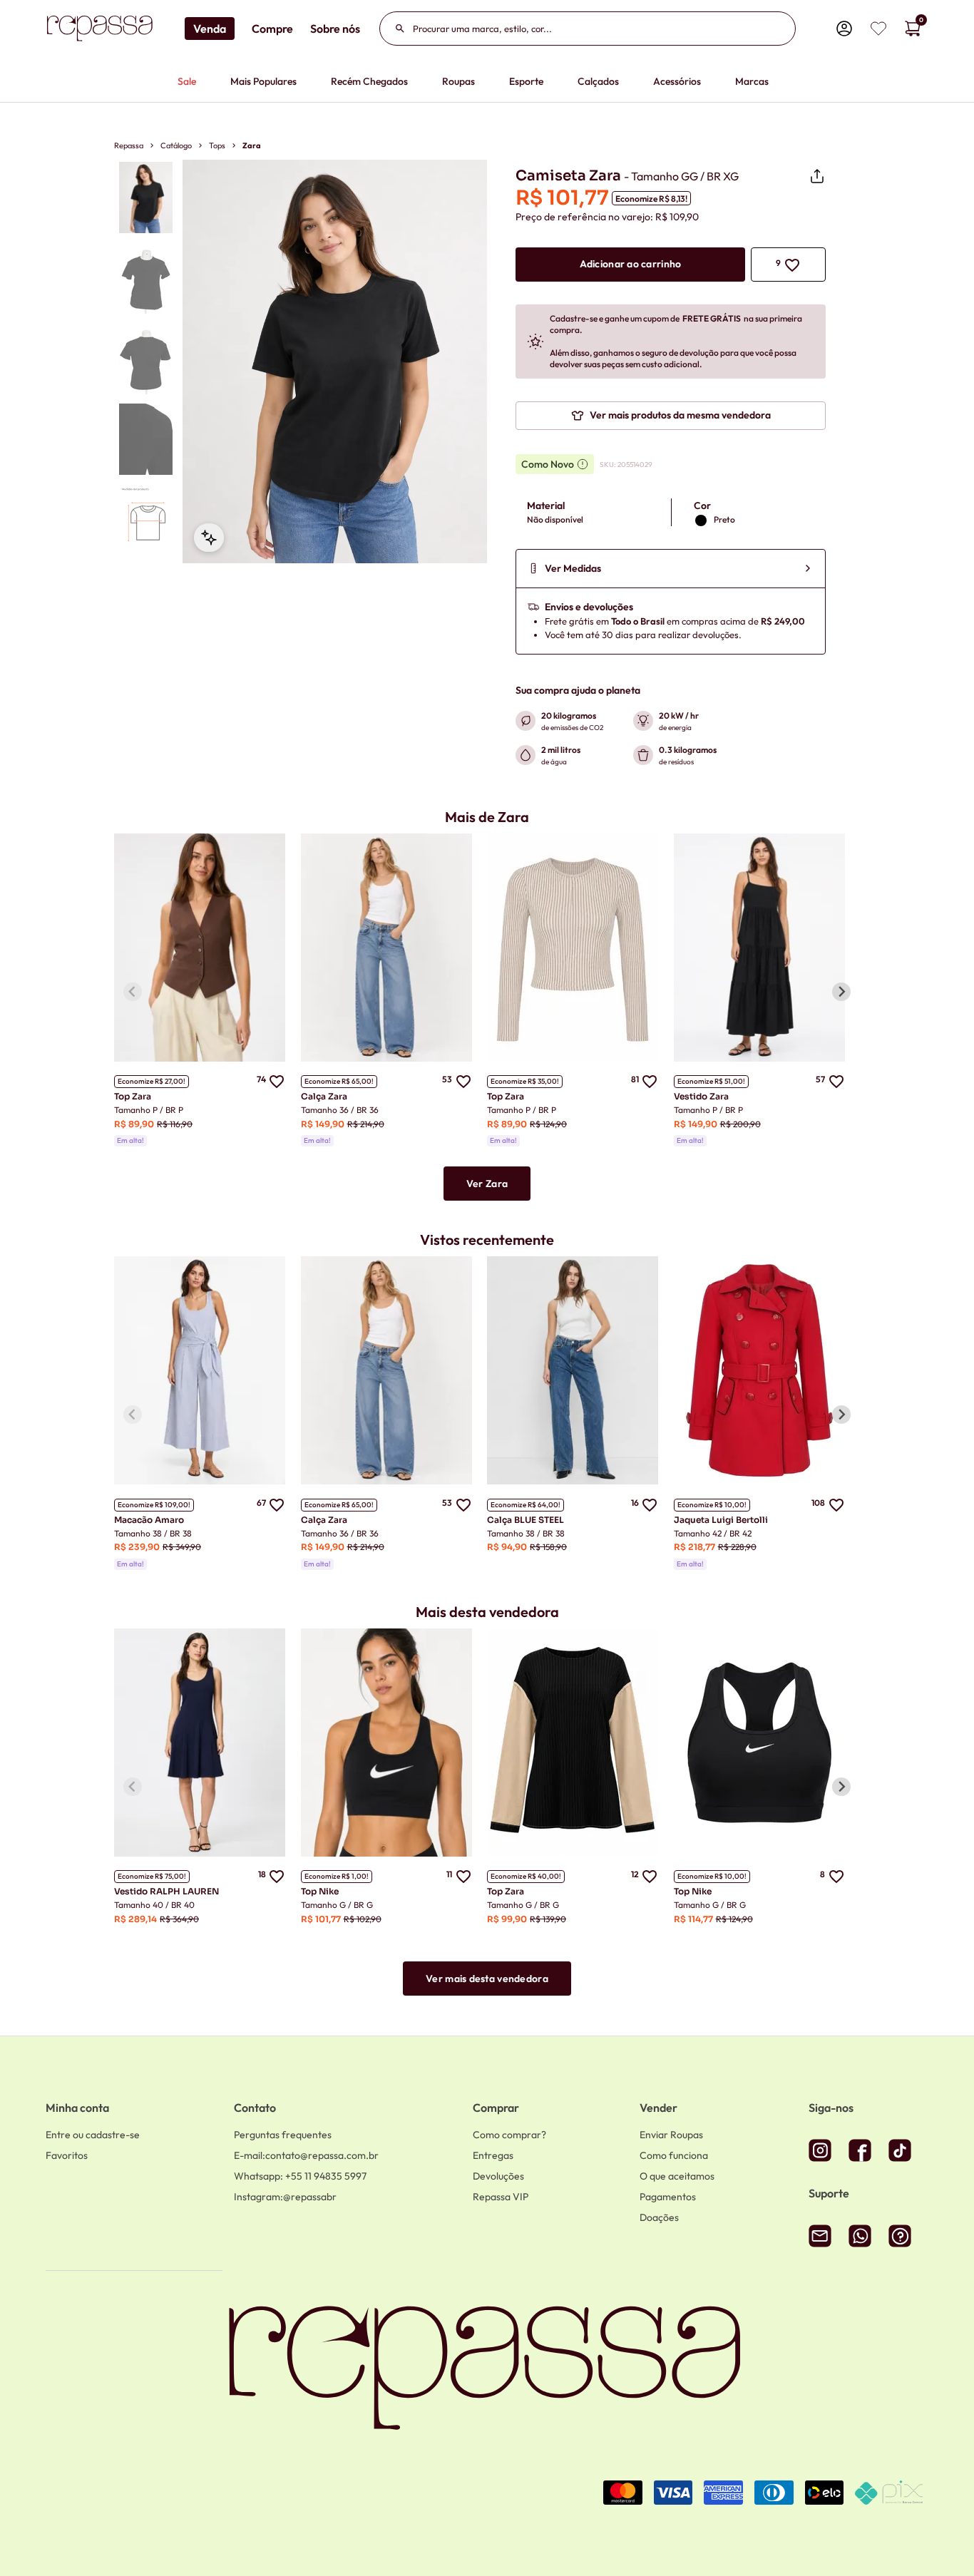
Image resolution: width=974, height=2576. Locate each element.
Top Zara (133, 1096)
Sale (187, 81)
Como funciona (674, 2155)
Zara (252, 145)
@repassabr (285, 2197)
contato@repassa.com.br (306, 2155)
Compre (272, 29)
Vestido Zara (701, 1096)
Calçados (598, 81)
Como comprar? (509, 2135)
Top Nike (320, 1891)
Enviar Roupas (671, 2135)
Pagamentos (668, 2197)
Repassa (129, 145)
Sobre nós (335, 29)
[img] (878, 29)
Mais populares (263, 81)
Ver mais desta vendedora (487, 1979)
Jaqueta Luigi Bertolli (721, 1520)
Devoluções (498, 2176)
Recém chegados (369, 81)
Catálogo (176, 145)
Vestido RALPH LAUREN (166, 1891)
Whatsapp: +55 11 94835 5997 (300, 2176)
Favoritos (67, 2155)
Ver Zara (487, 1184)
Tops (217, 145)
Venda (210, 29)
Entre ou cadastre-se (93, 2135)
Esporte (526, 81)
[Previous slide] (133, 992)
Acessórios (677, 81)
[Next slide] (841, 992)
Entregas (493, 2155)
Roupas (458, 81)
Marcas (752, 81)
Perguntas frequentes (283, 2135)
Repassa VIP (501, 2197)
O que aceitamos (677, 2176)
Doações (659, 2217)
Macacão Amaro (149, 1520)
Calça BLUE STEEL (526, 1520)
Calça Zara (324, 1096)
